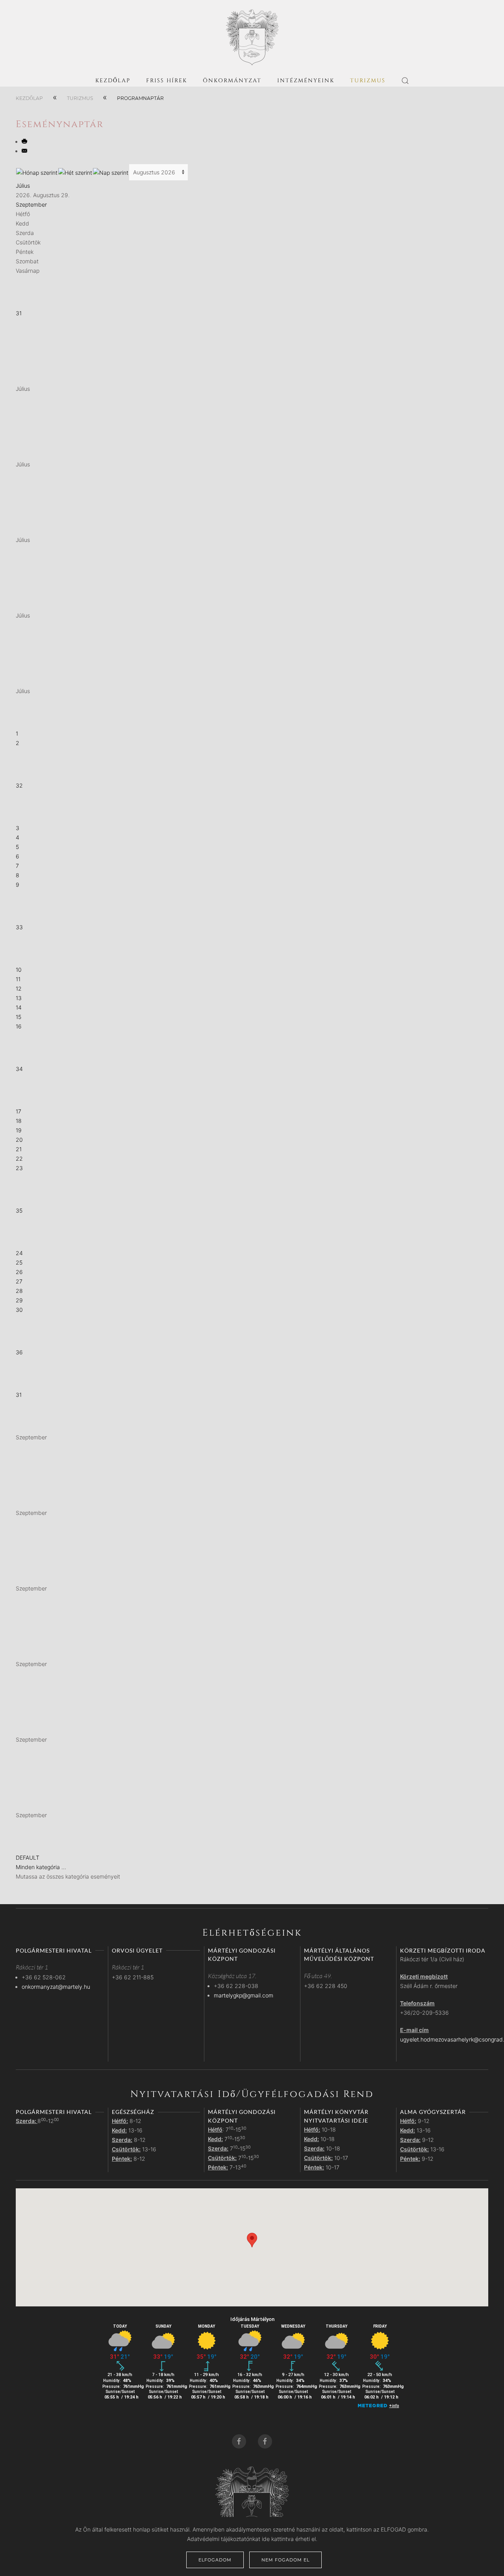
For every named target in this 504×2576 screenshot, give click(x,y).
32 (19, 785)
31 (19, 313)
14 (19, 1007)
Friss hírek (167, 80)
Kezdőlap (113, 80)
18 (19, 1121)
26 (19, 1272)
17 (19, 1111)
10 (19, 970)
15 (19, 1017)
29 (19, 1300)
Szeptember (31, 204)
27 (19, 1281)
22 (19, 1159)
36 (19, 1352)
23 (19, 1168)
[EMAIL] (25, 151)
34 (19, 1069)
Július (23, 186)
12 (19, 988)
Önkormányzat (232, 80)
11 (18, 979)
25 (19, 1262)
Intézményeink (306, 80)
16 (19, 1026)
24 (19, 1253)
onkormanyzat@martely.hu (56, 1987)
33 (19, 927)
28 (19, 1291)
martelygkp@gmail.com (244, 1995)
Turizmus (368, 80)
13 (19, 998)
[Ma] (111, 172)
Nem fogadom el (285, 2560)
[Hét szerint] (75, 172)
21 (19, 1149)
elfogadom (215, 2560)
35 (19, 1210)
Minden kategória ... (41, 1867)
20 (19, 1140)
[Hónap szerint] (37, 172)
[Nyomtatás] (25, 141)
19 (19, 1130)
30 (19, 1310)
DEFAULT (28, 1858)
